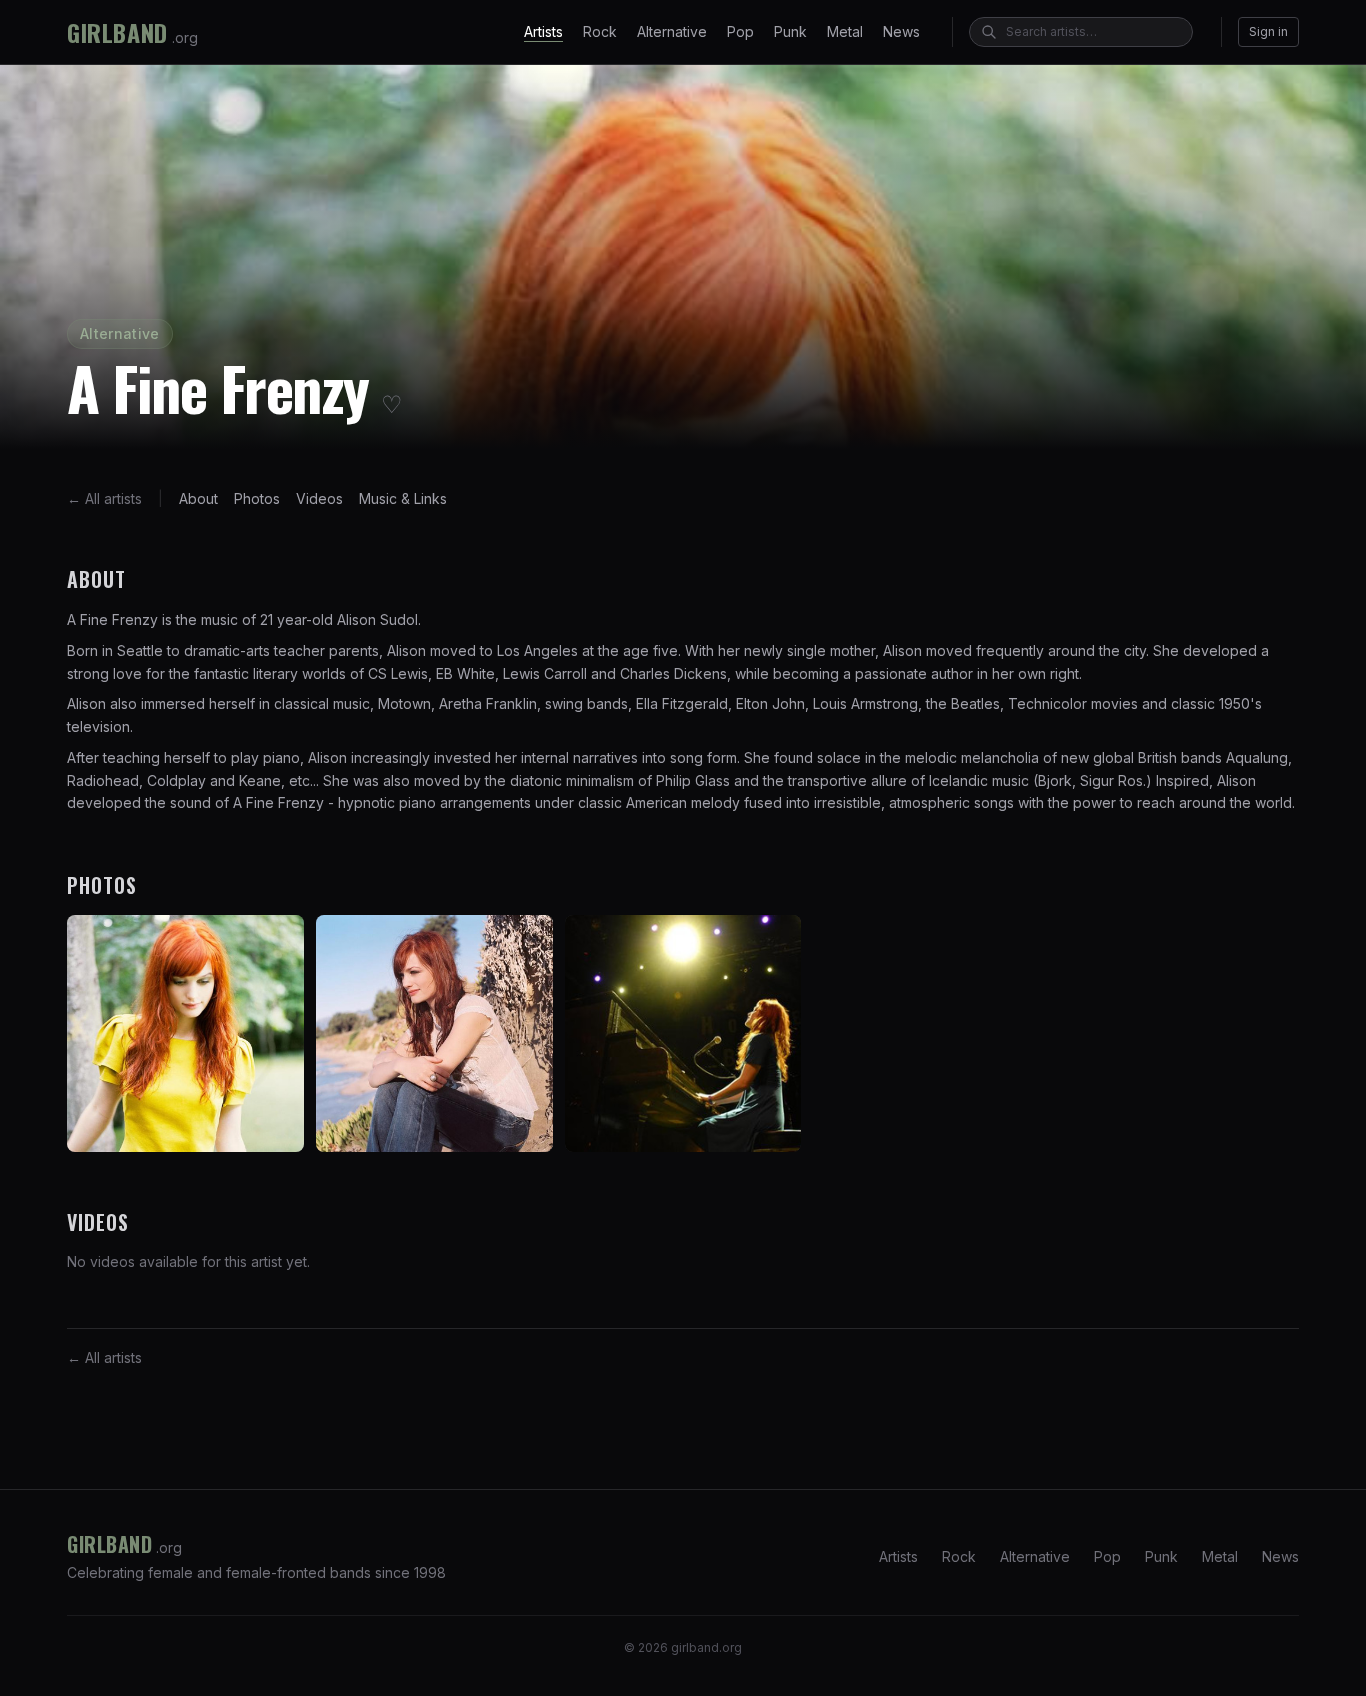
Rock (600, 31)
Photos (257, 498)
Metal (845, 31)
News (901, 31)
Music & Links (403, 498)
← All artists (104, 498)
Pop (740, 31)
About (198, 498)
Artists (543, 31)
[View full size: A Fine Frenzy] (185, 1033)
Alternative (672, 31)
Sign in (1268, 31)
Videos (319, 498)
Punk (790, 31)
